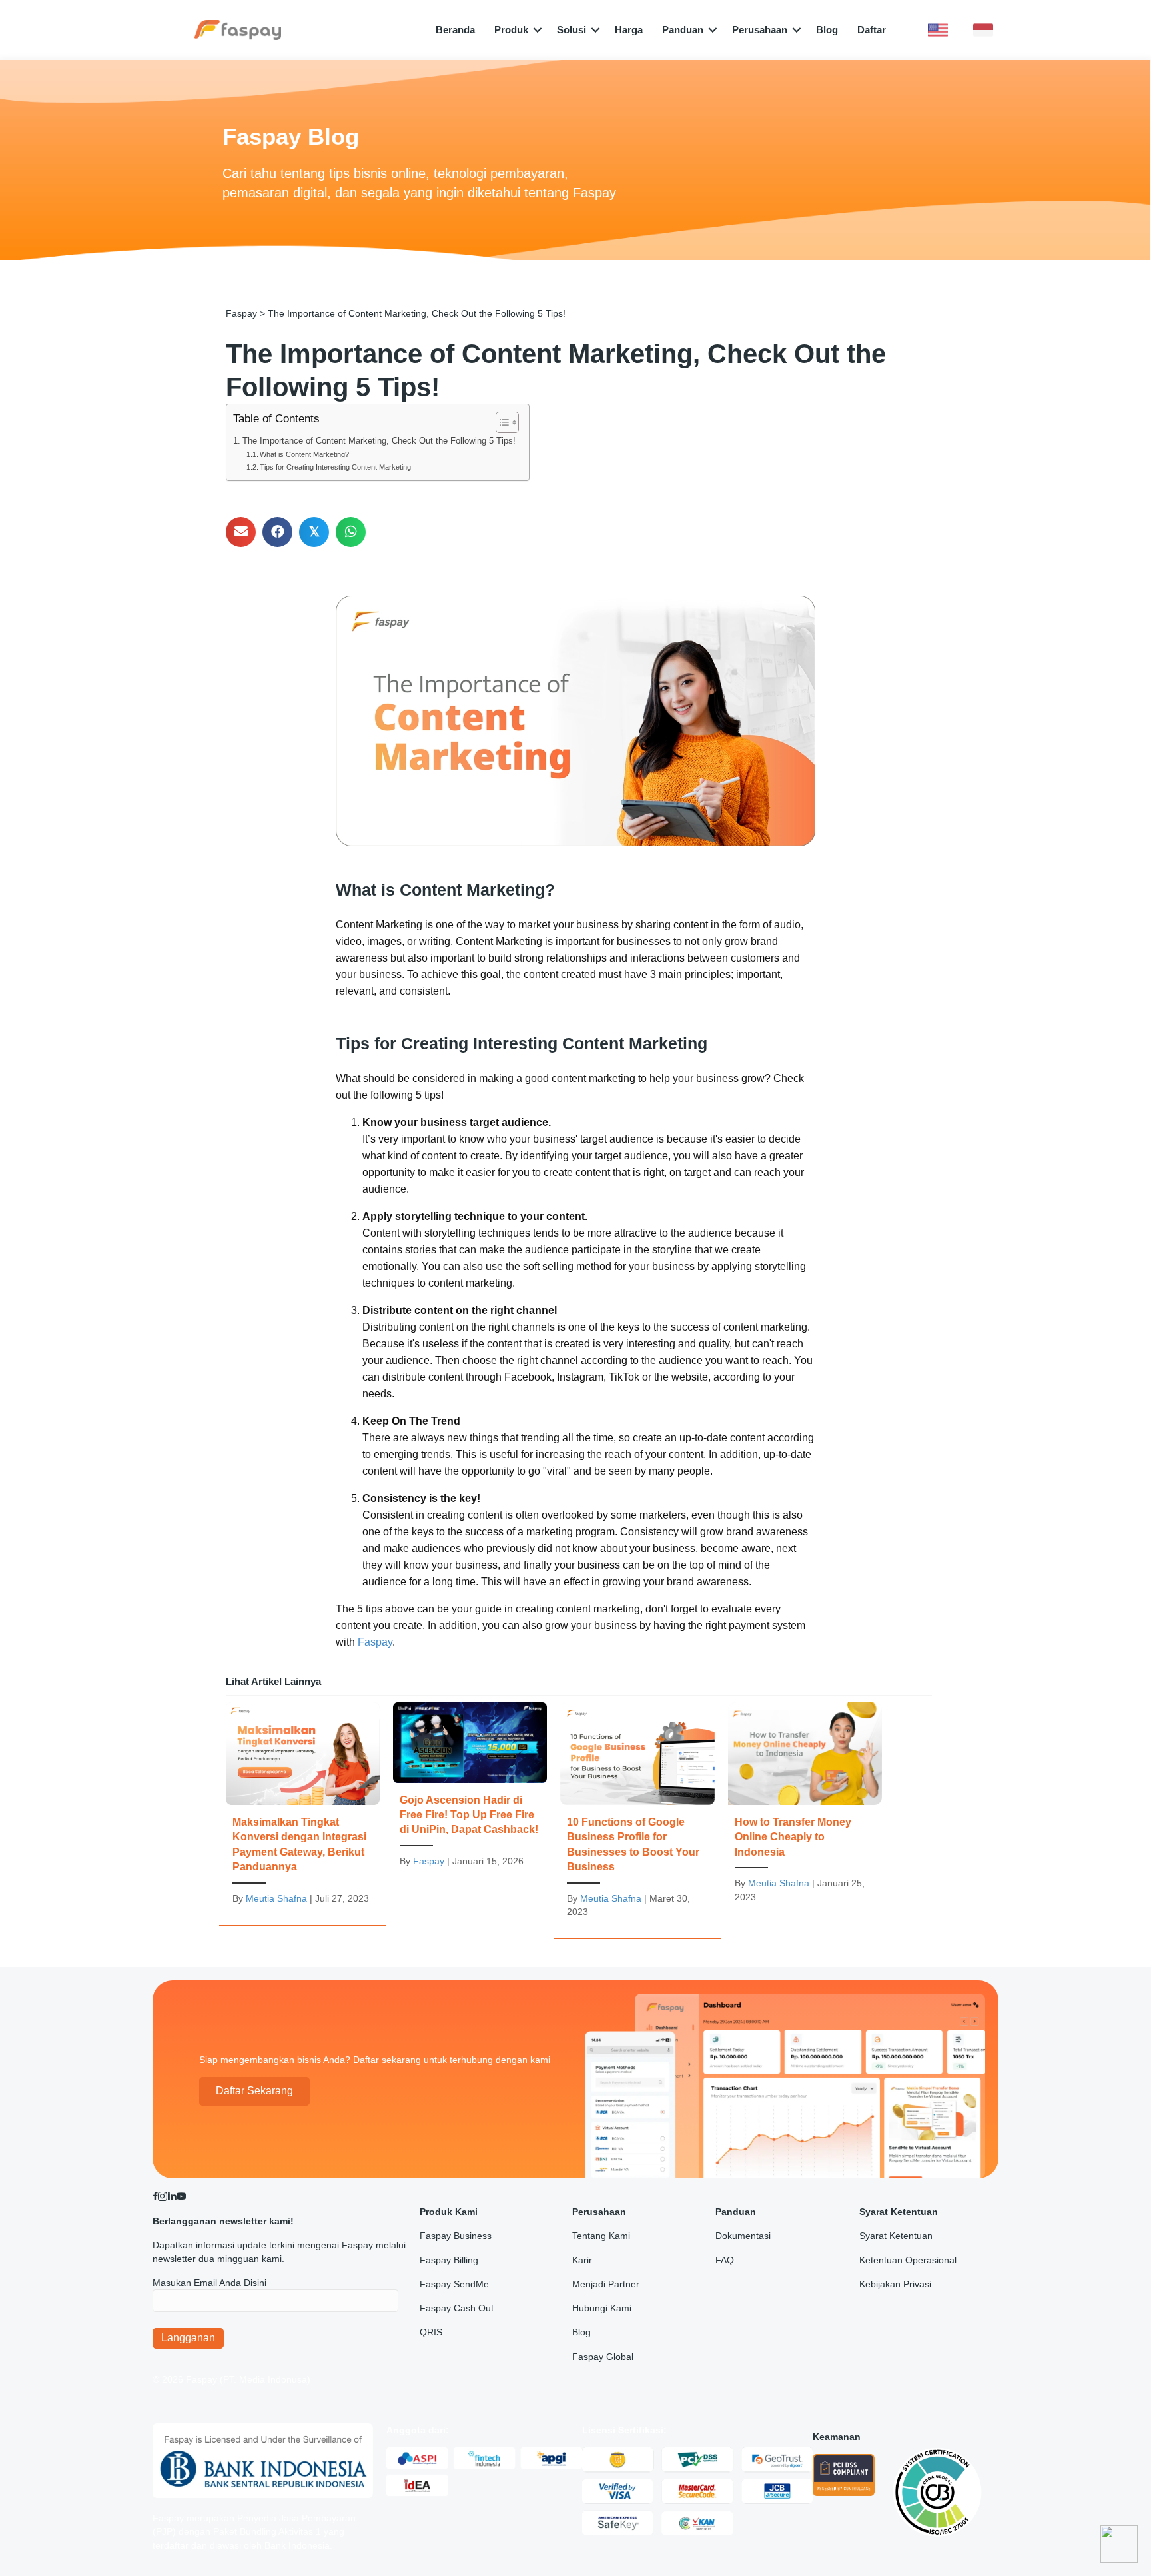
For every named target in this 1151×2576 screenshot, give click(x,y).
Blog (827, 30)
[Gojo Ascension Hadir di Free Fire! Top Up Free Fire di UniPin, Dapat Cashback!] (470, 1792)
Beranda (455, 30)
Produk (511, 30)
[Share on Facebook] (277, 532)
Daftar (872, 30)
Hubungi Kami (602, 2308)
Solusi (572, 30)
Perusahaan (760, 30)
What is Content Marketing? (304, 454)
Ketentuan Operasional (908, 2260)
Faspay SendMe (454, 2284)
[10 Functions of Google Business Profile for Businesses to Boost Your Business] (637, 1817)
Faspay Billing (449, 2260)
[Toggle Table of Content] (501, 422)
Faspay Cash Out (457, 2308)
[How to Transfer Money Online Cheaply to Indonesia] (805, 1810)
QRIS (431, 2332)
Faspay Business (456, 2236)
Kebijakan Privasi (895, 2284)
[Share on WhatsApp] (351, 532)
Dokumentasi (743, 2236)
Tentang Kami (601, 2236)
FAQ (725, 2260)
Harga (629, 30)
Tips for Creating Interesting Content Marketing (335, 467)
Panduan (683, 30)
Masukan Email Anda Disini (209, 2283)
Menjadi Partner (606, 2284)
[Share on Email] (241, 532)
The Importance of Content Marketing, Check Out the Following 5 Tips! (379, 441)
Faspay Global (603, 2357)
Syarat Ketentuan (896, 2236)
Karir (582, 2260)
